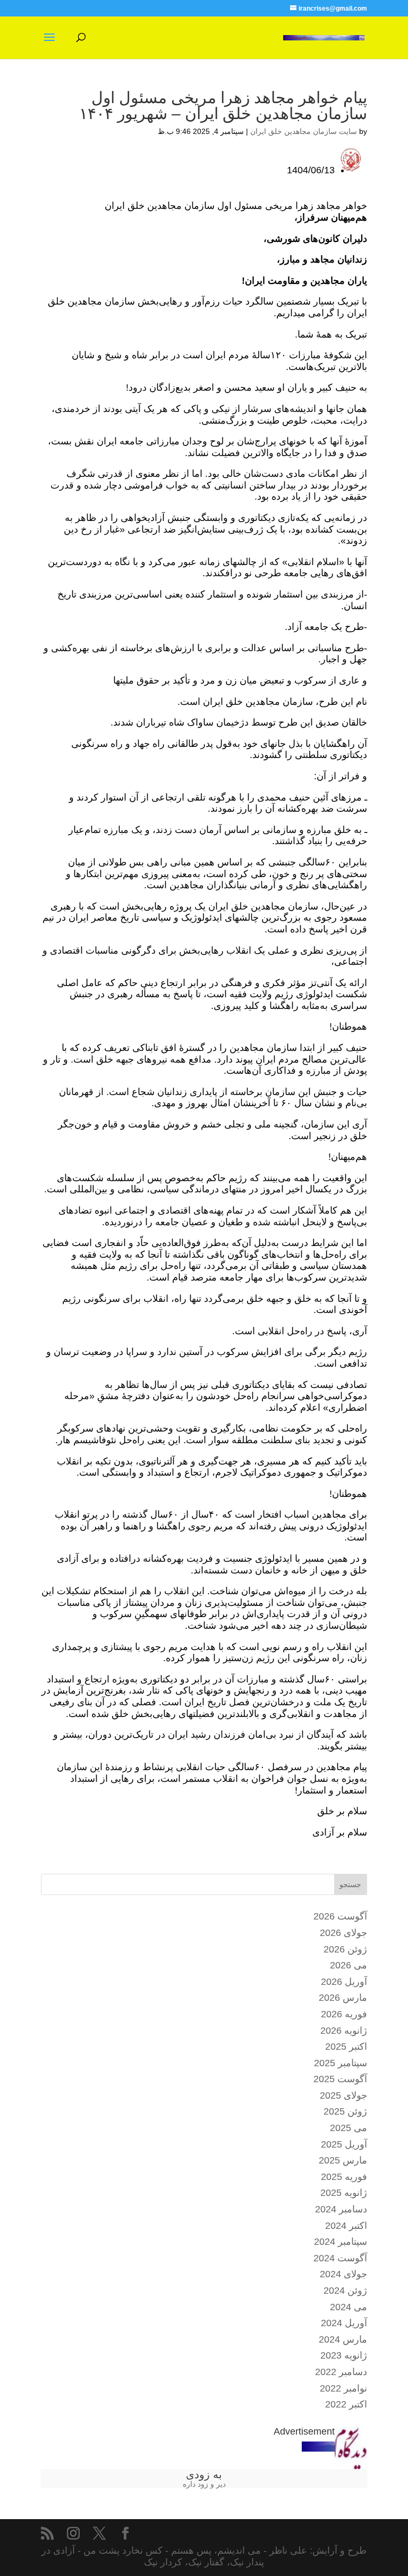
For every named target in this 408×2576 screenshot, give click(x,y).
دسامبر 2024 (341, 2209)
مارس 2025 (343, 2160)
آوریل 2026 (344, 1982)
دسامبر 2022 (341, 2372)
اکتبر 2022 (346, 2404)
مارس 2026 (343, 1998)
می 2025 (348, 2128)
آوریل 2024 (344, 2323)
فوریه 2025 (344, 2177)
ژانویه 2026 (344, 2031)
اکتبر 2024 (346, 2226)
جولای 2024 (343, 2274)
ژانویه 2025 (344, 2193)
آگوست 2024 (340, 2258)
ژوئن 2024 (345, 2291)
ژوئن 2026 (345, 1949)
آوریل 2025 (344, 2144)
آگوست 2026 (340, 1916)
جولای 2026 (343, 1933)
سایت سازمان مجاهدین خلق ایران (304, 131)
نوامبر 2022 (343, 2388)
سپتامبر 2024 (341, 2242)
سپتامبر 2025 (341, 2063)
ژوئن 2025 (345, 2111)
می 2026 (348, 1965)
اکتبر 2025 (346, 2047)
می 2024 (348, 2307)
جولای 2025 (343, 2095)
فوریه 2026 (344, 2014)
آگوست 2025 (340, 2079)
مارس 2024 (343, 2339)
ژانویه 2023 (344, 2355)
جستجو (350, 1884)
